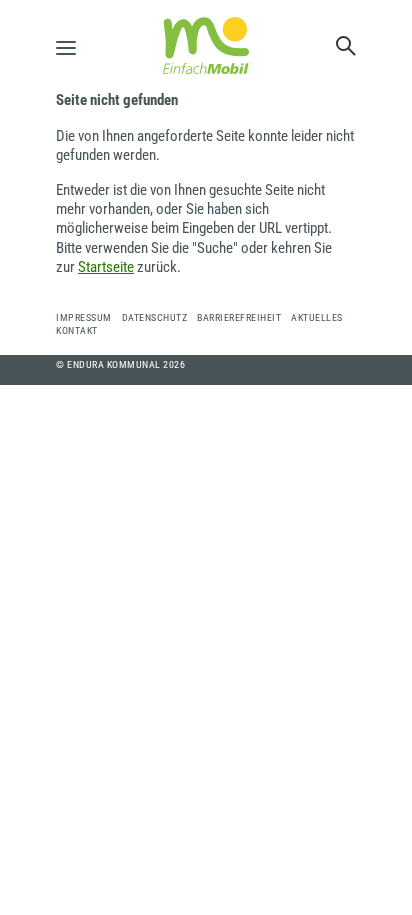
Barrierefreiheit (239, 317)
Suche (346, 46)
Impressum (84, 317)
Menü (71, 48)
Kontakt (77, 330)
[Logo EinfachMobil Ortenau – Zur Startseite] (206, 46)
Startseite (106, 267)
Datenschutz (155, 317)
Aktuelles (317, 317)
